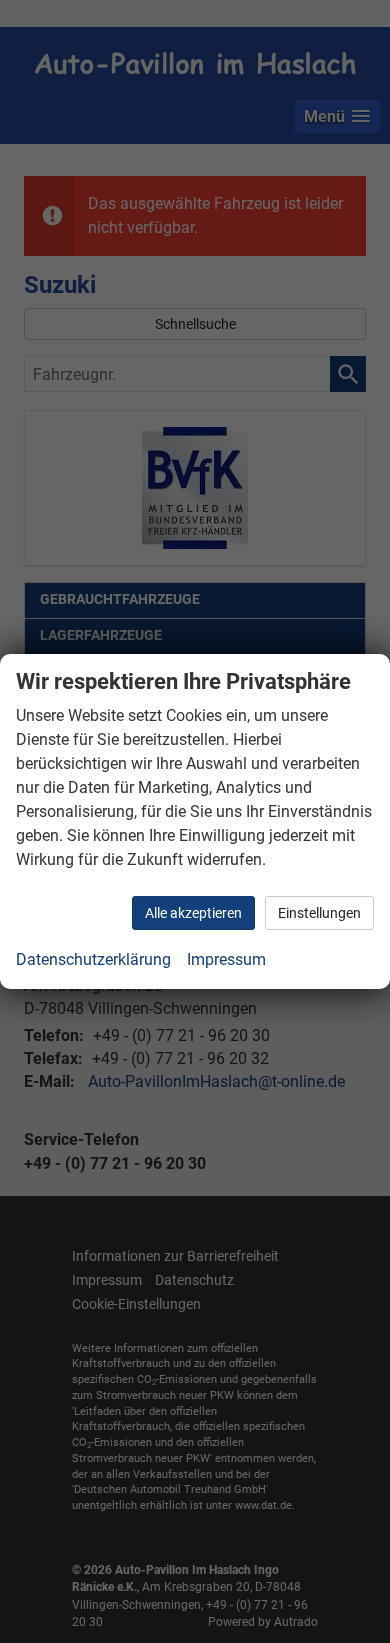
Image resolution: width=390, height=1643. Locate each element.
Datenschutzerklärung (93, 959)
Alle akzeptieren (193, 913)
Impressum (226, 959)
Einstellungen (319, 913)
